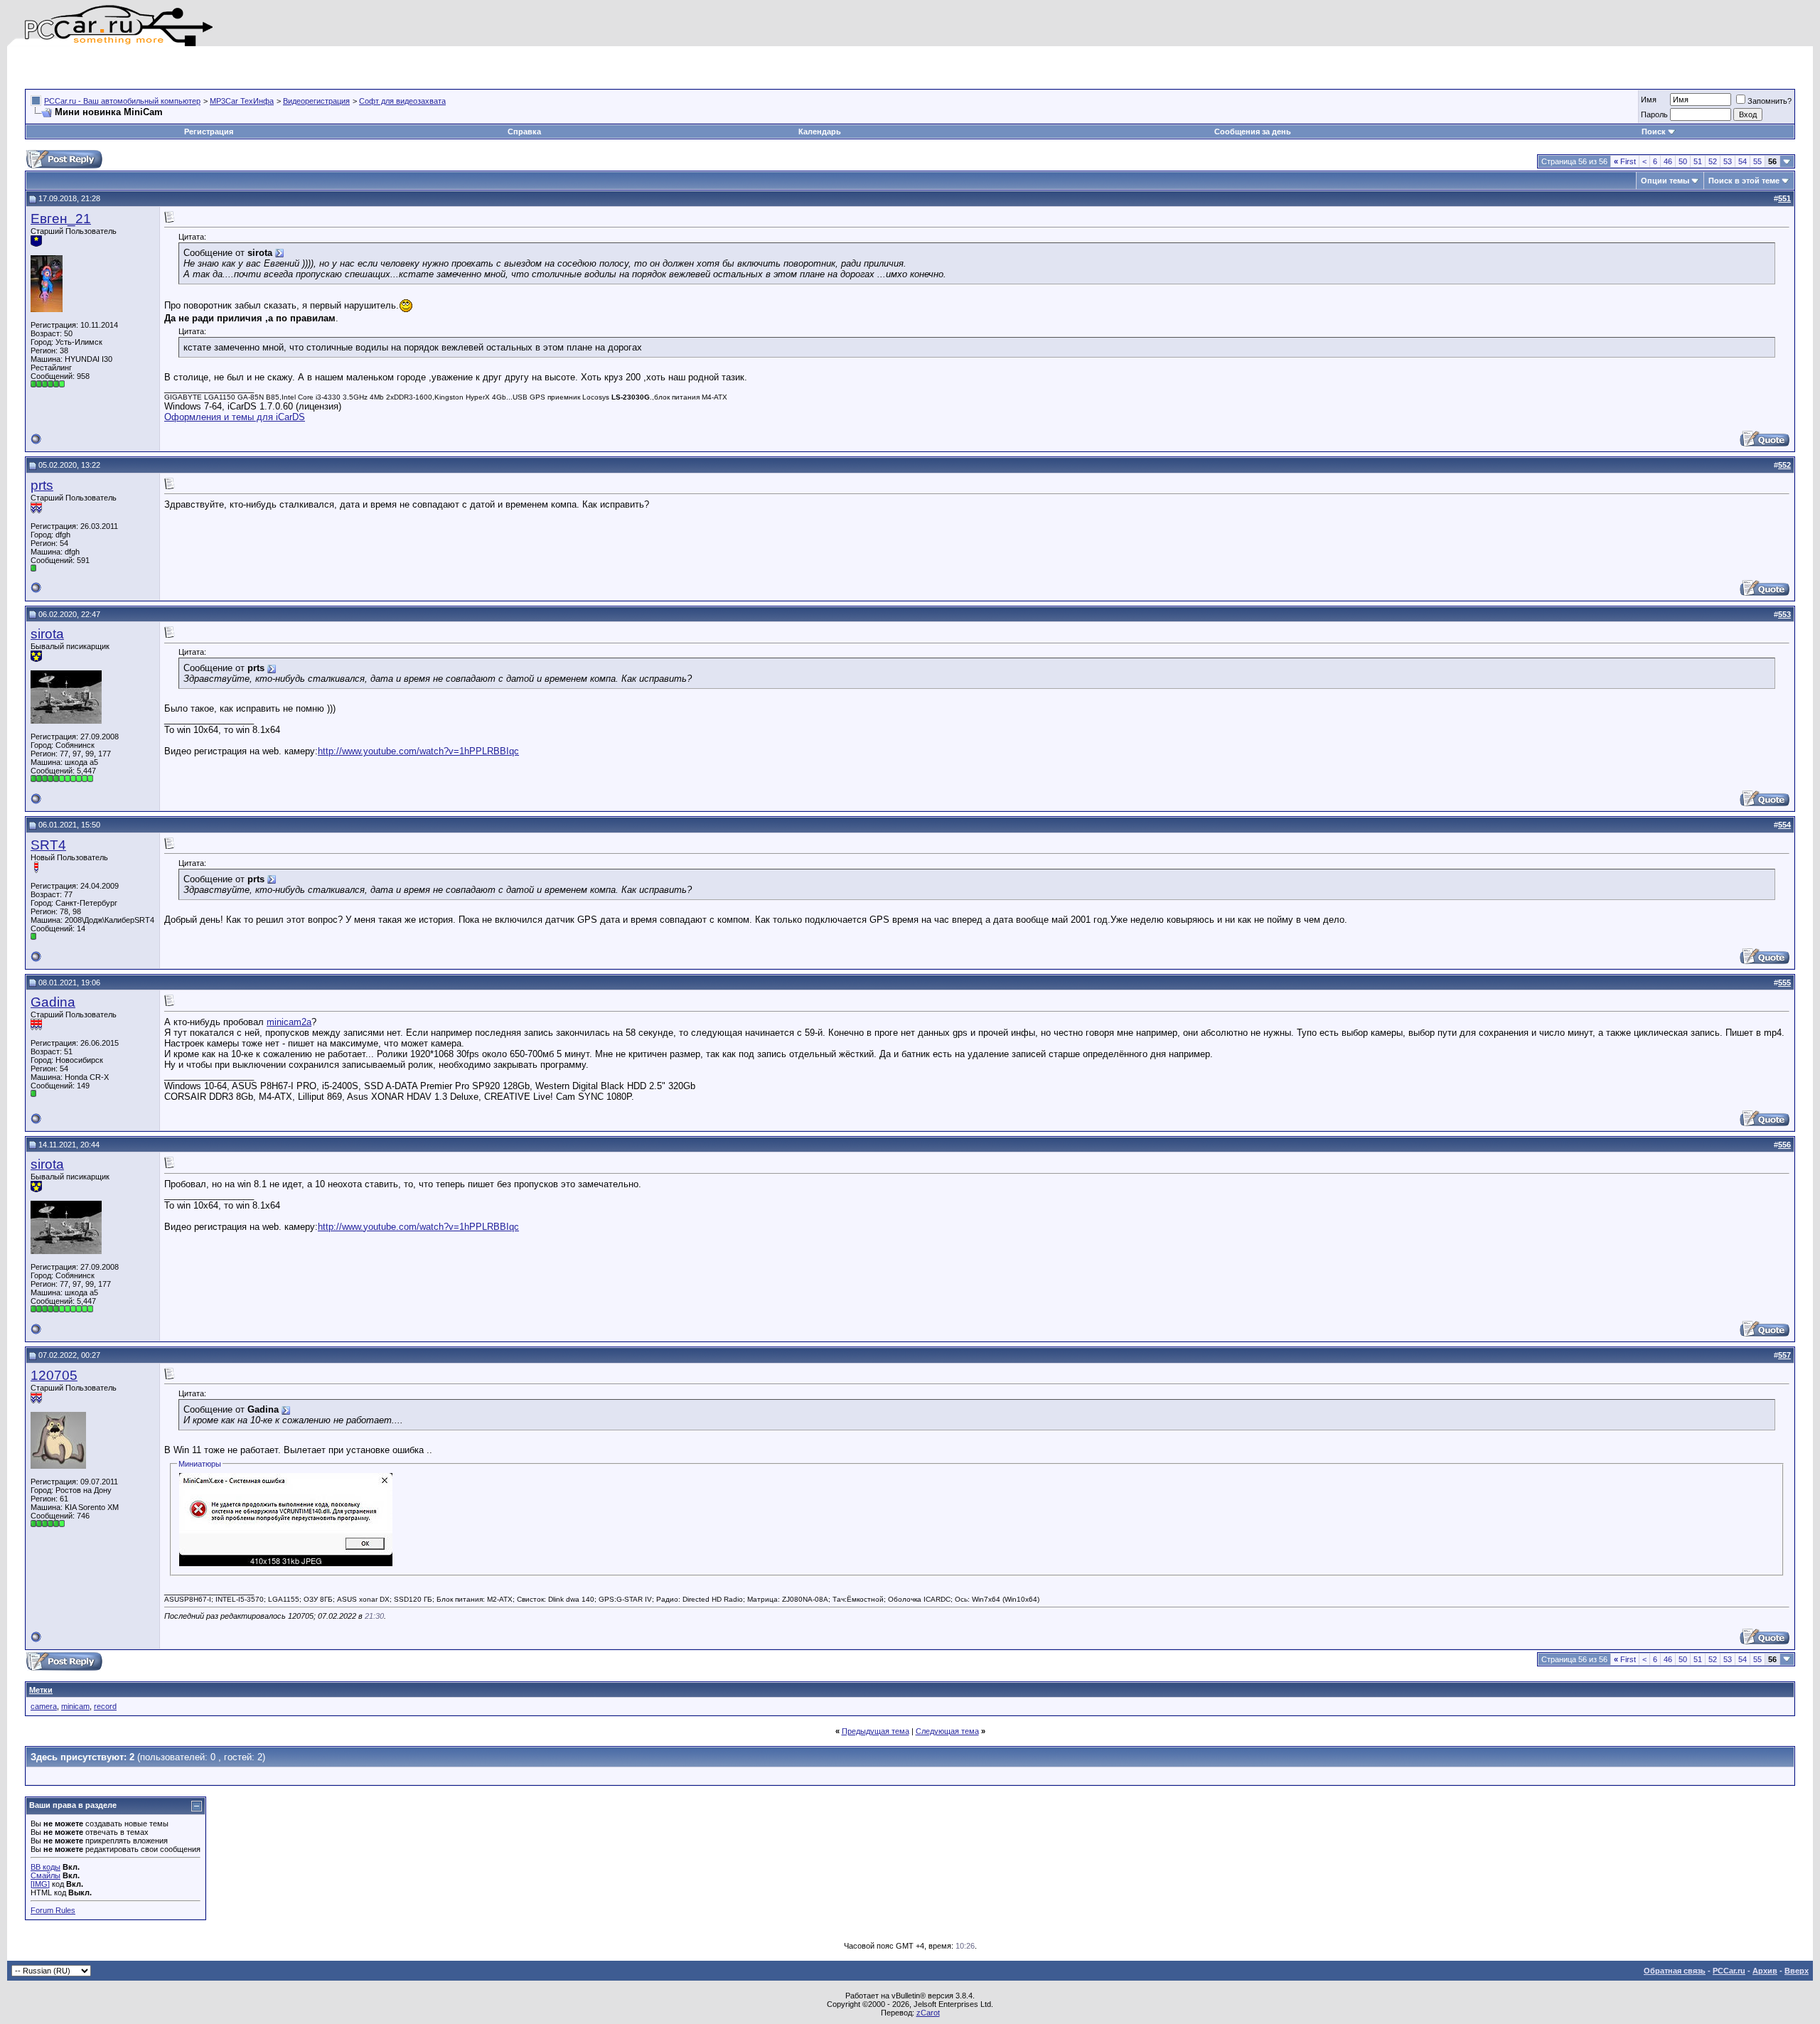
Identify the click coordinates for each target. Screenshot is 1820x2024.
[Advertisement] (191, 68)
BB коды (45, 1867)
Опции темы (1665, 181)
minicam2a (289, 1022)
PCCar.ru (1729, 1971)
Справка (524, 132)
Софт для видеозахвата (402, 101)
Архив (1765, 1971)
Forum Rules (53, 1910)
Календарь (820, 132)
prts (42, 485)
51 (1698, 161)
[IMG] (40, 1884)
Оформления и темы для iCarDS (235, 417)
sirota (47, 634)
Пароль (1654, 114)
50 (1683, 161)
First (1625, 161)
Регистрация (209, 132)
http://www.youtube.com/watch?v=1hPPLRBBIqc (418, 751)
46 (1668, 161)
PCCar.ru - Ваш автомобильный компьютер (122, 101)
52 (1713, 161)
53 (1728, 161)
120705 (54, 1375)
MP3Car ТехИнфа (242, 101)
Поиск (1654, 132)
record (105, 1706)
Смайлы (45, 1875)
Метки (41, 1690)
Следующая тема (947, 1731)
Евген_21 (61, 219)
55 (1757, 161)
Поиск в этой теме (1744, 181)
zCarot (928, 2013)
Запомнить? (1770, 101)
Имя (1649, 100)
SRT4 (48, 845)
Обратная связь (1675, 1971)
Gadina (53, 1002)
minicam (75, 1706)
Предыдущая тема (876, 1731)
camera (44, 1706)
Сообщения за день (1253, 132)
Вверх (1797, 1971)
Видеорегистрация (316, 101)
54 (1743, 161)
